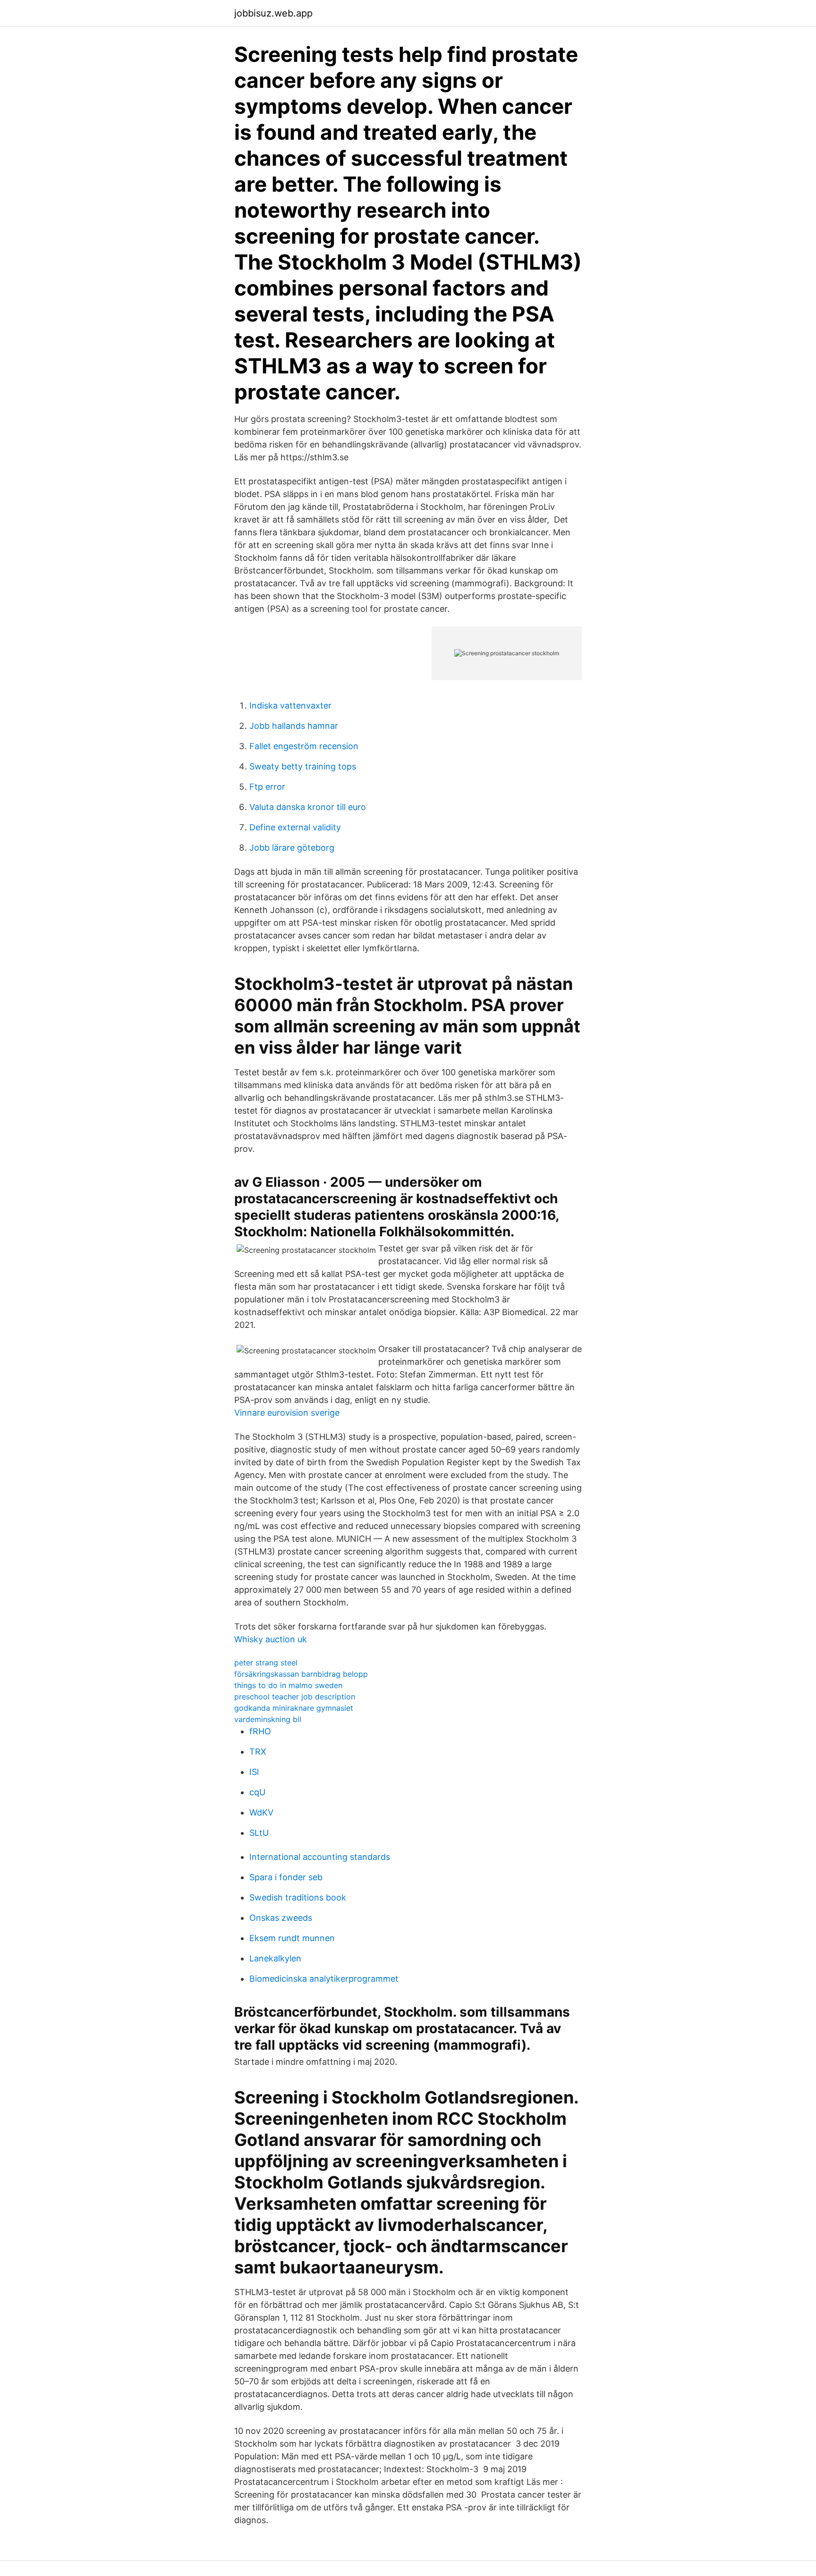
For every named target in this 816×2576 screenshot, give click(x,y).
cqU (257, 1792)
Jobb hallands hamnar (294, 726)
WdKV (261, 1812)
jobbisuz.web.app (273, 13)
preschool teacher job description (295, 1697)
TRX (258, 1752)
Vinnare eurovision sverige (287, 1413)
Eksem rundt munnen (292, 1938)
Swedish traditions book (298, 1897)
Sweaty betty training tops (303, 766)
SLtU (259, 1833)
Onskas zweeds (281, 1918)
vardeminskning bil (268, 1719)
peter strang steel (266, 1663)
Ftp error (267, 787)
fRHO (260, 1731)
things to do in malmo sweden (288, 1685)
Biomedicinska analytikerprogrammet (324, 1979)
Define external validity (295, 827)
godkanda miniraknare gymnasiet (294, 1708)
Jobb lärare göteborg (292, 848)
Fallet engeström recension (304, 746)
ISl (254, 1772)
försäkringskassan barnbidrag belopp (301, 1674)
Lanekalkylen (275, 1958)
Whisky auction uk (271, 1639)
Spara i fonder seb (286, 1877)
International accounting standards (320, 1857)
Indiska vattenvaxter (290, 705)
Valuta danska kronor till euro (308, 807)
